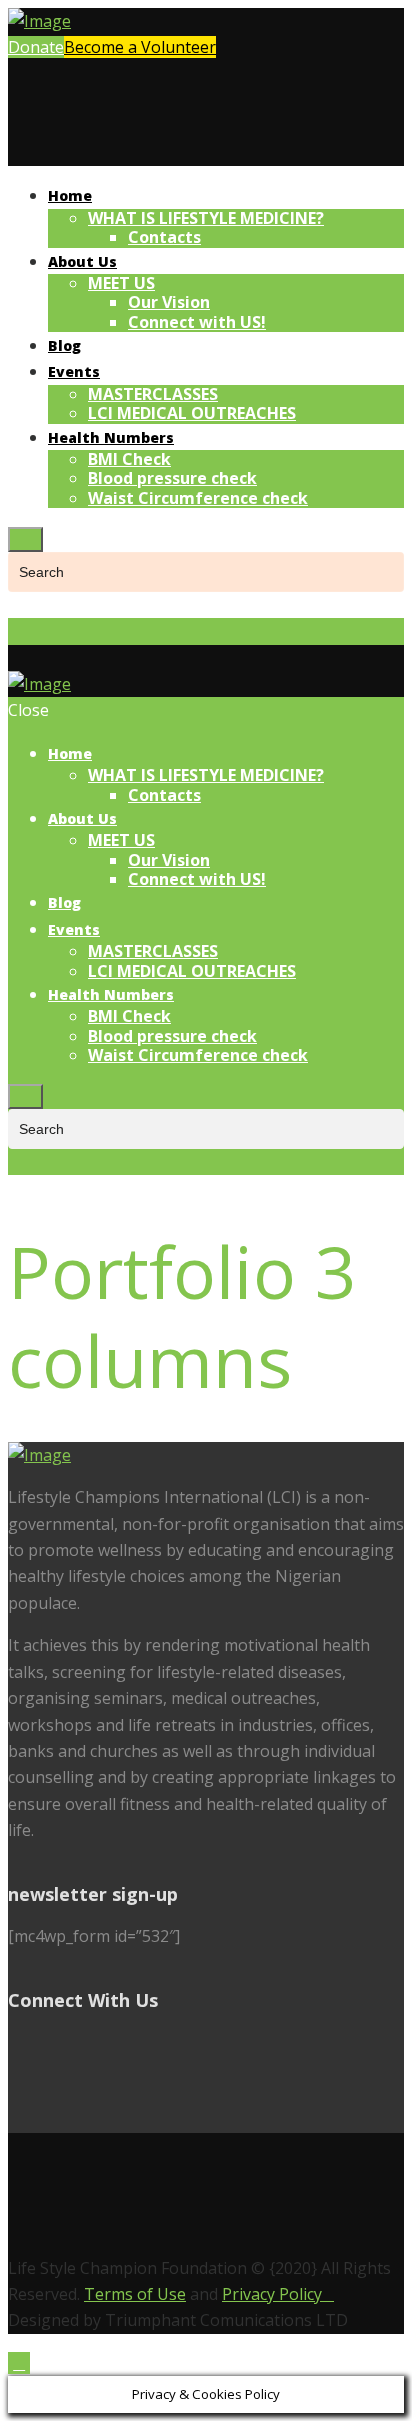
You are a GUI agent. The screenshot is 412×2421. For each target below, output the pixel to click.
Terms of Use (135, 2294)
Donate (36, 47)
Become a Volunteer (140, 47)
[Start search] (25, 1096)
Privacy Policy (278, 2294)
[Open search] (25, 539)
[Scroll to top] (19, 2363)
